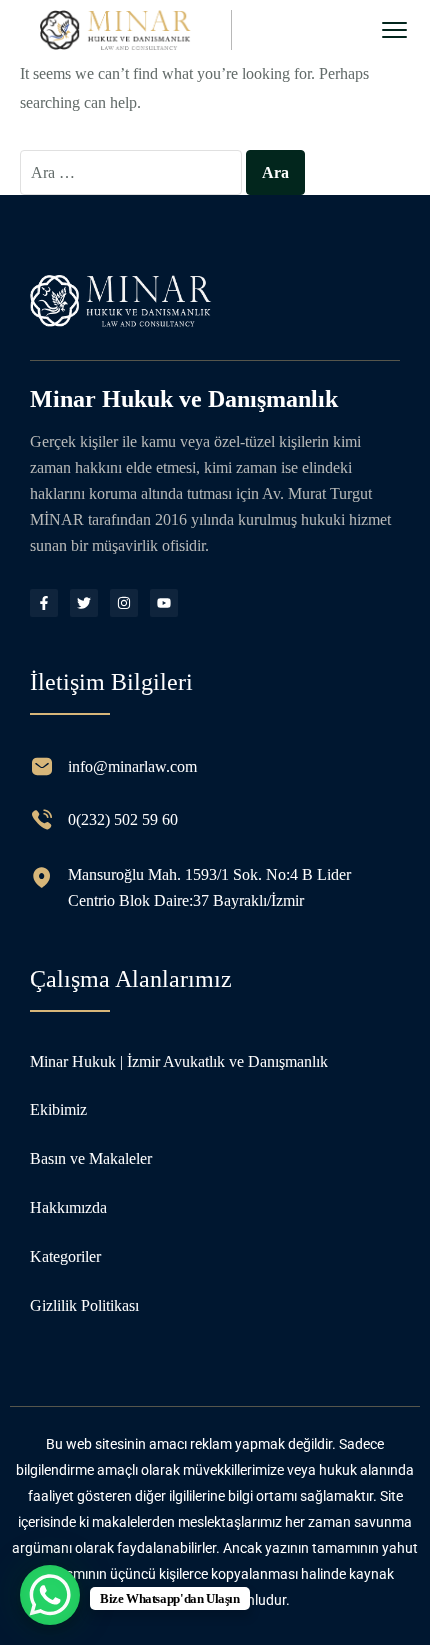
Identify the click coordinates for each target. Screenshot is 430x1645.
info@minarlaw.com (132, 766)
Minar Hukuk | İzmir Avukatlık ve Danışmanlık (179, 1061)
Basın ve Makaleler (91, 1158)
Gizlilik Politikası (84, 1305)
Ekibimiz (58, 1109)
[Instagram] (124, 603)
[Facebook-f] (44, 603)
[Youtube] (164, 603)
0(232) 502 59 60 (123, 819)
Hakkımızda (68, 1207)
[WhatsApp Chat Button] (50, 1595)
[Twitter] (84, 603)
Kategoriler (65, 1256)
